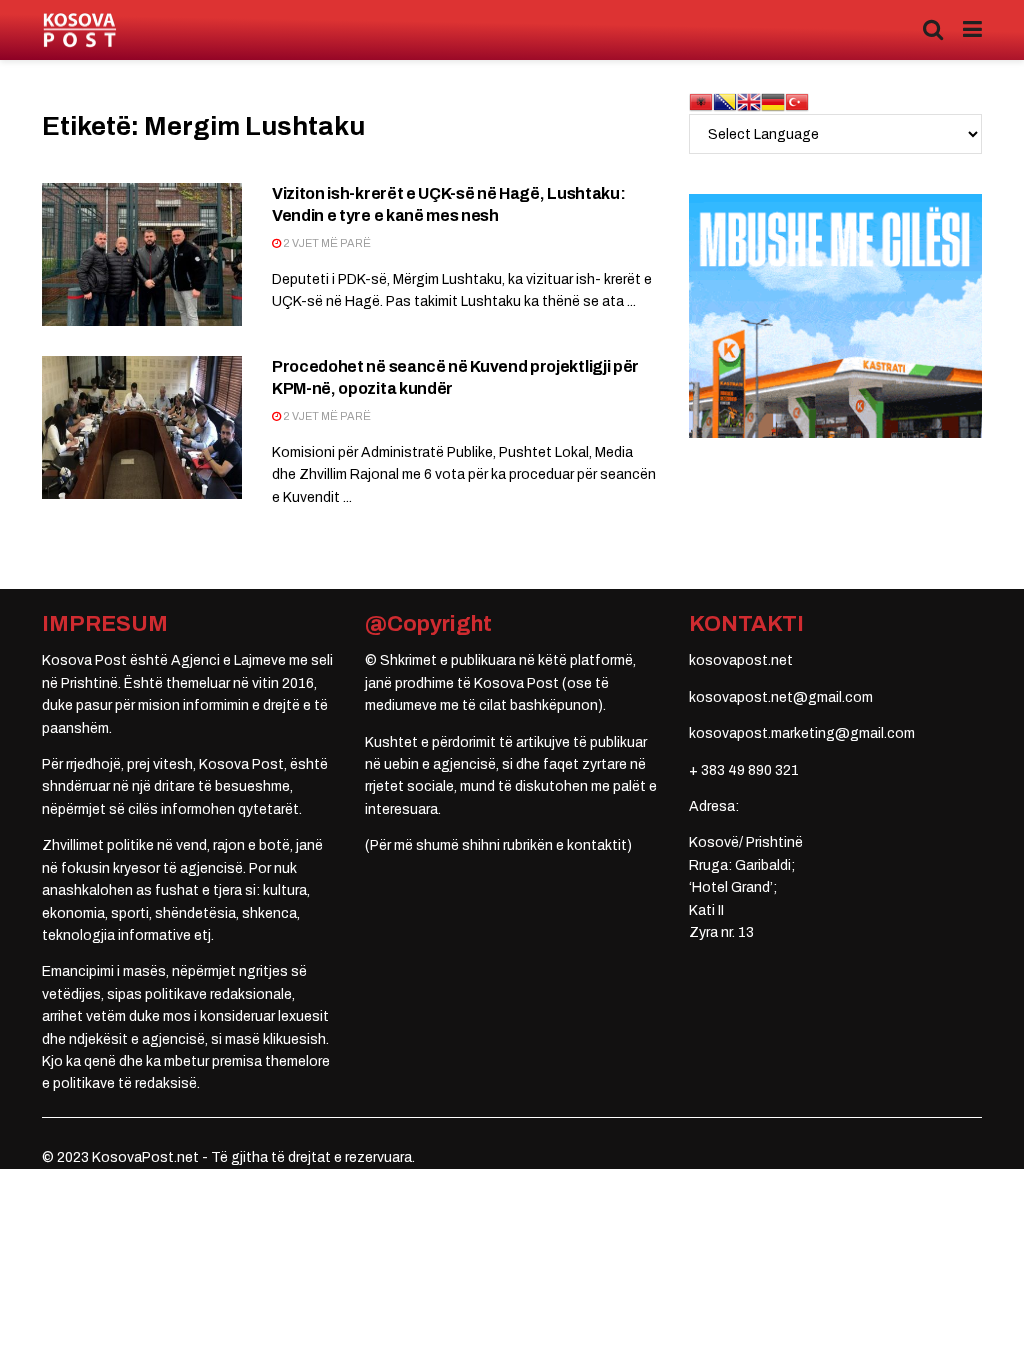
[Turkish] (797, 101)
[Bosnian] (725, 101)
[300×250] (835, 315)
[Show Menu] (972, 30)
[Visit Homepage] (79, 30)
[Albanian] (701, 101)
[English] (749, 101)
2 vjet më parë (326, 243)
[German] (773, 101)
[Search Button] (933, 30)
